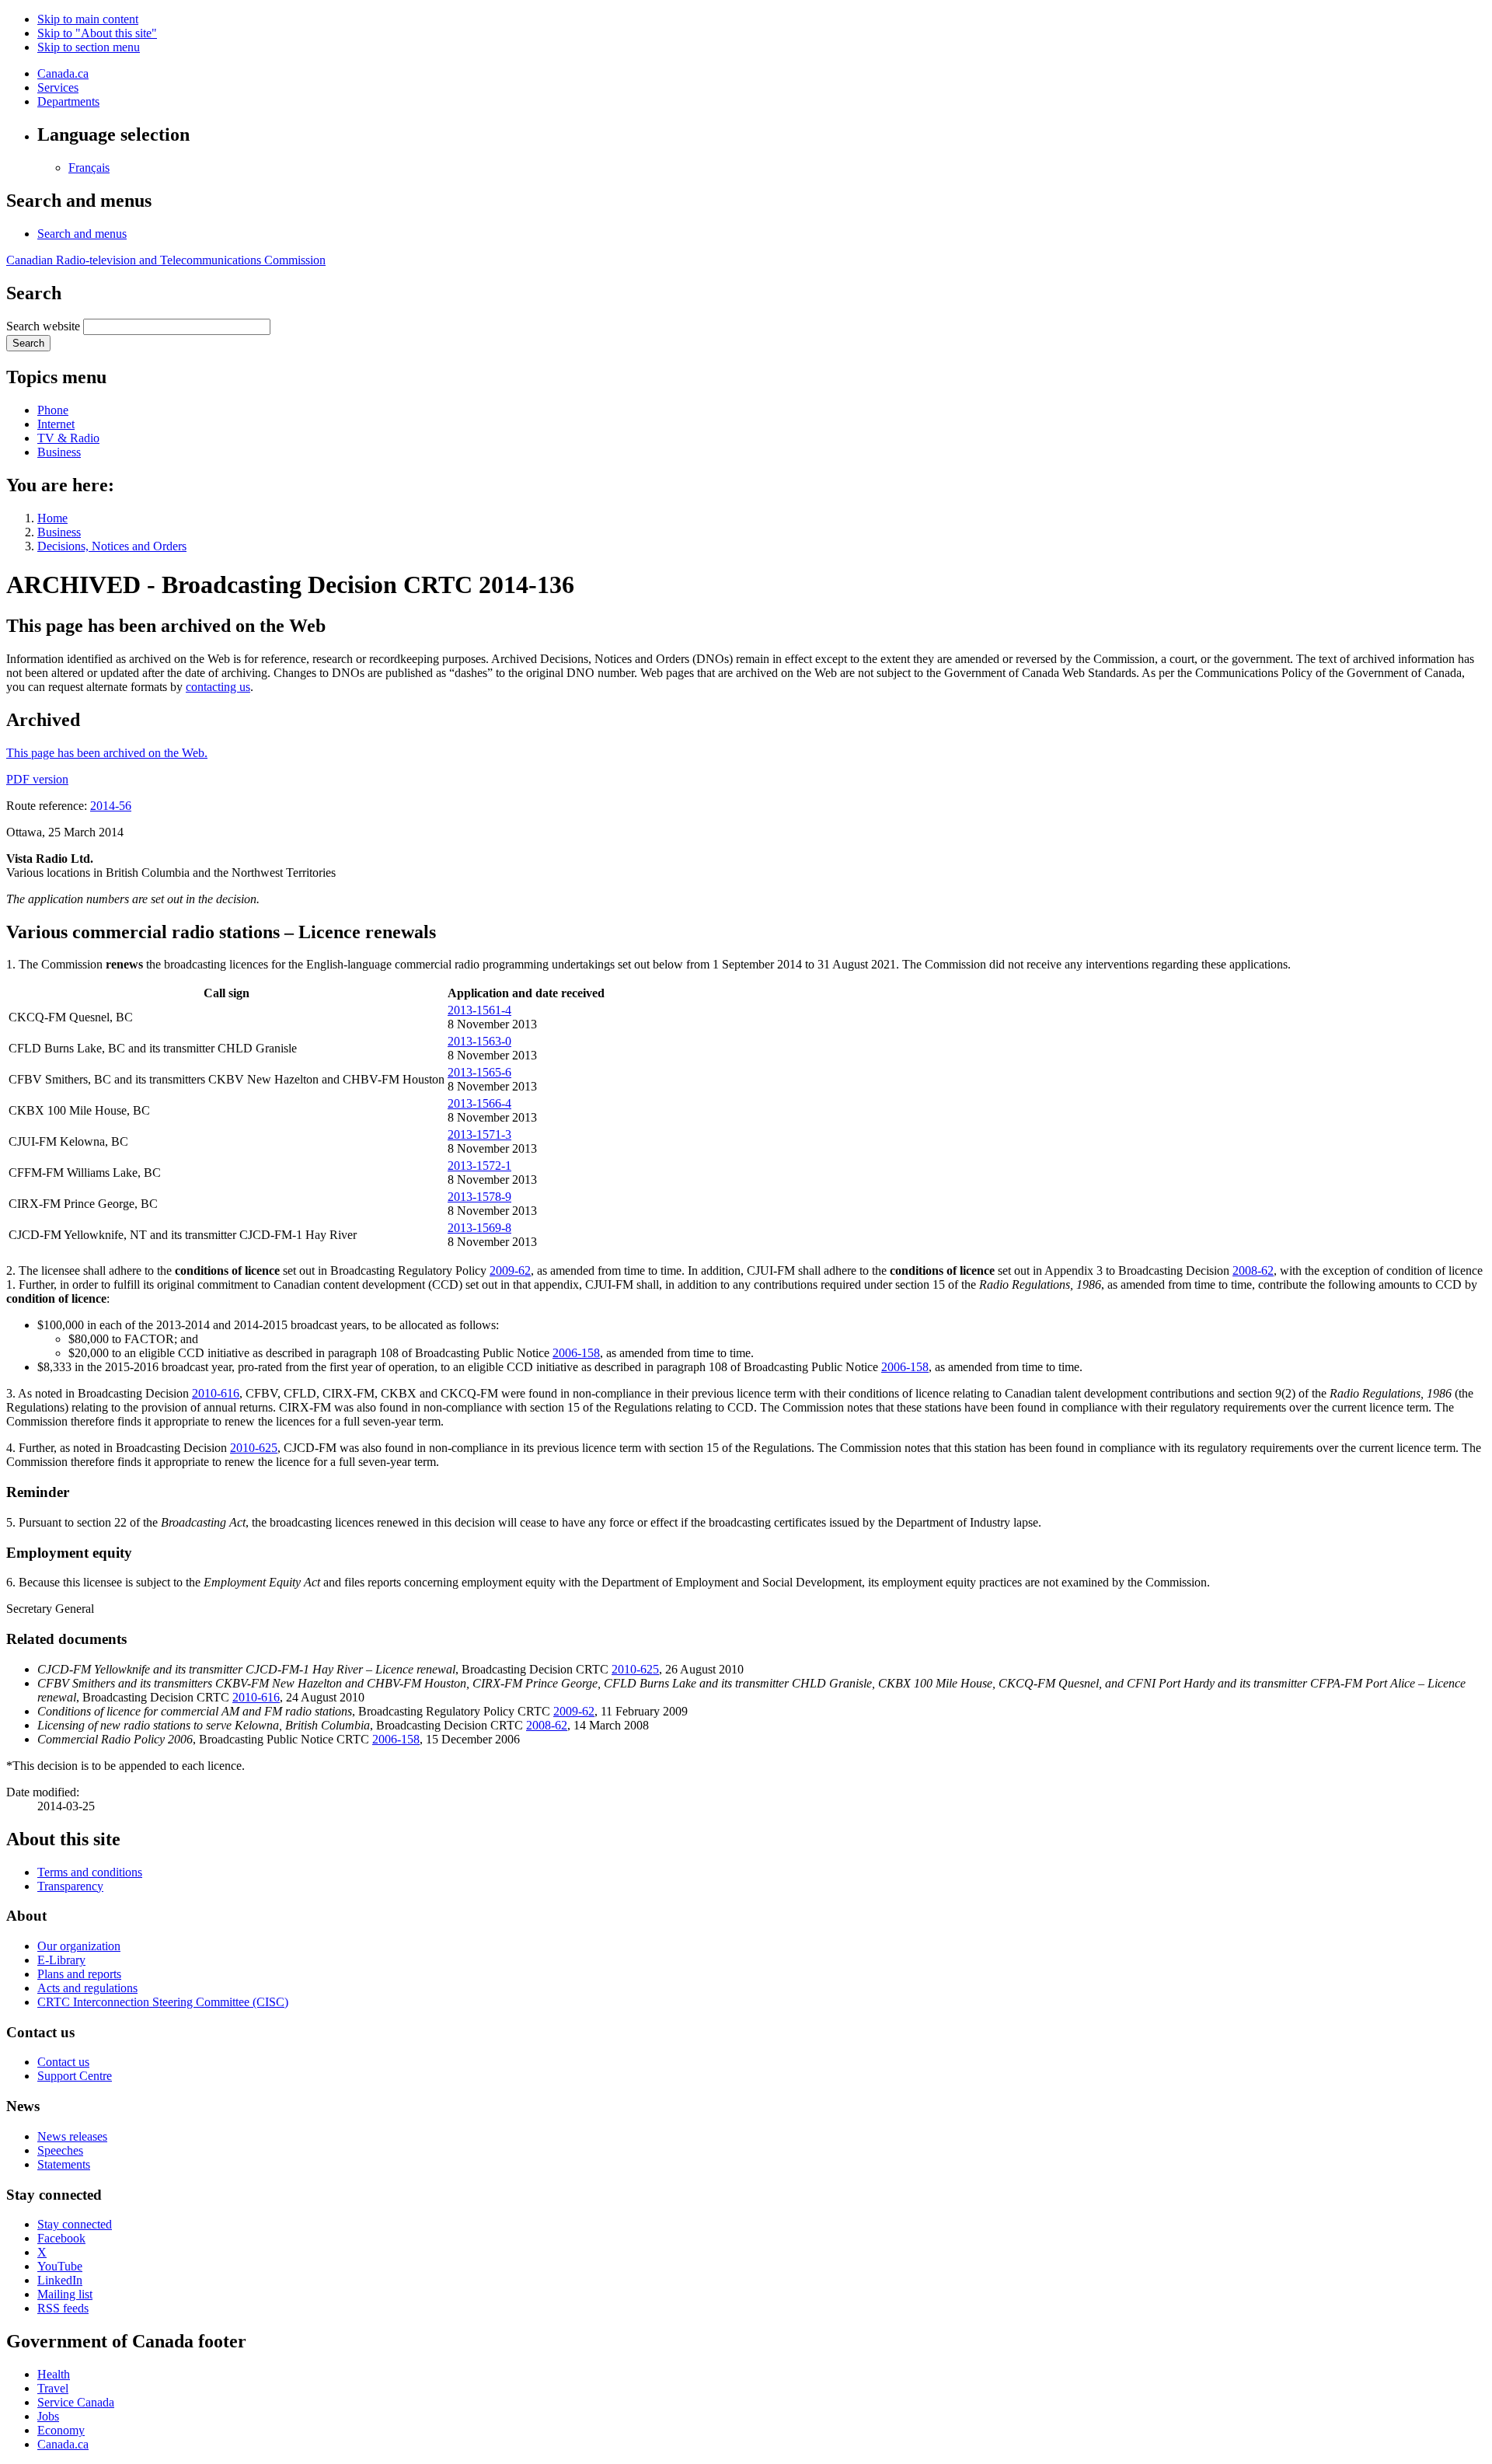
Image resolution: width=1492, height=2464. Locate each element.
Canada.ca (63, 73)
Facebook (61, 2238)
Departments (68, 101)
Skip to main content (88, 19)
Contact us (63, 2062)
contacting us (218, 687)
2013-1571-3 (479, 1134)
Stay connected (75, 2224)
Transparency (70, 1886)
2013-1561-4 (479, 1010)
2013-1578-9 (479, 1197)
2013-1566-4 (479, 1103)
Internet (56, 424)
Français (89, 168)
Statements (64, 2164)
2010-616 (216, 1393)
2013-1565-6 (479, 1072)
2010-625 (254, 1448)
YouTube (60, 2266)
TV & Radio (68, 438)
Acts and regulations (87, 1988)
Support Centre (75, 2076)
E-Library (61, 1960)
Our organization (79, 1946)
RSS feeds (63, 2308)
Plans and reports (79, 1974)
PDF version (37, 779)
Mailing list (65, 2294)
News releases (72, 2136)
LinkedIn (60, 2280)
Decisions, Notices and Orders (112, 546)
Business (59, 452)
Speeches (60, 2150)
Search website (43, 326)
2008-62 (1253, 1270)
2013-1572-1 (479, 1166)
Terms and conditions (90, 1872)
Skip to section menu (89, 47)
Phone (53, 410)
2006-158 (576, 1353)
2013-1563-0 (479, 1041)
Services (58, 87)
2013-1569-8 (479, 1228)
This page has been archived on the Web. (107, 753)
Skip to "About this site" (97, 33)
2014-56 (111, 806)
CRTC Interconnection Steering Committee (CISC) (163, 2002)
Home (52, 518)
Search (28, 343)
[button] (82, 234)
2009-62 (510, 1270)
